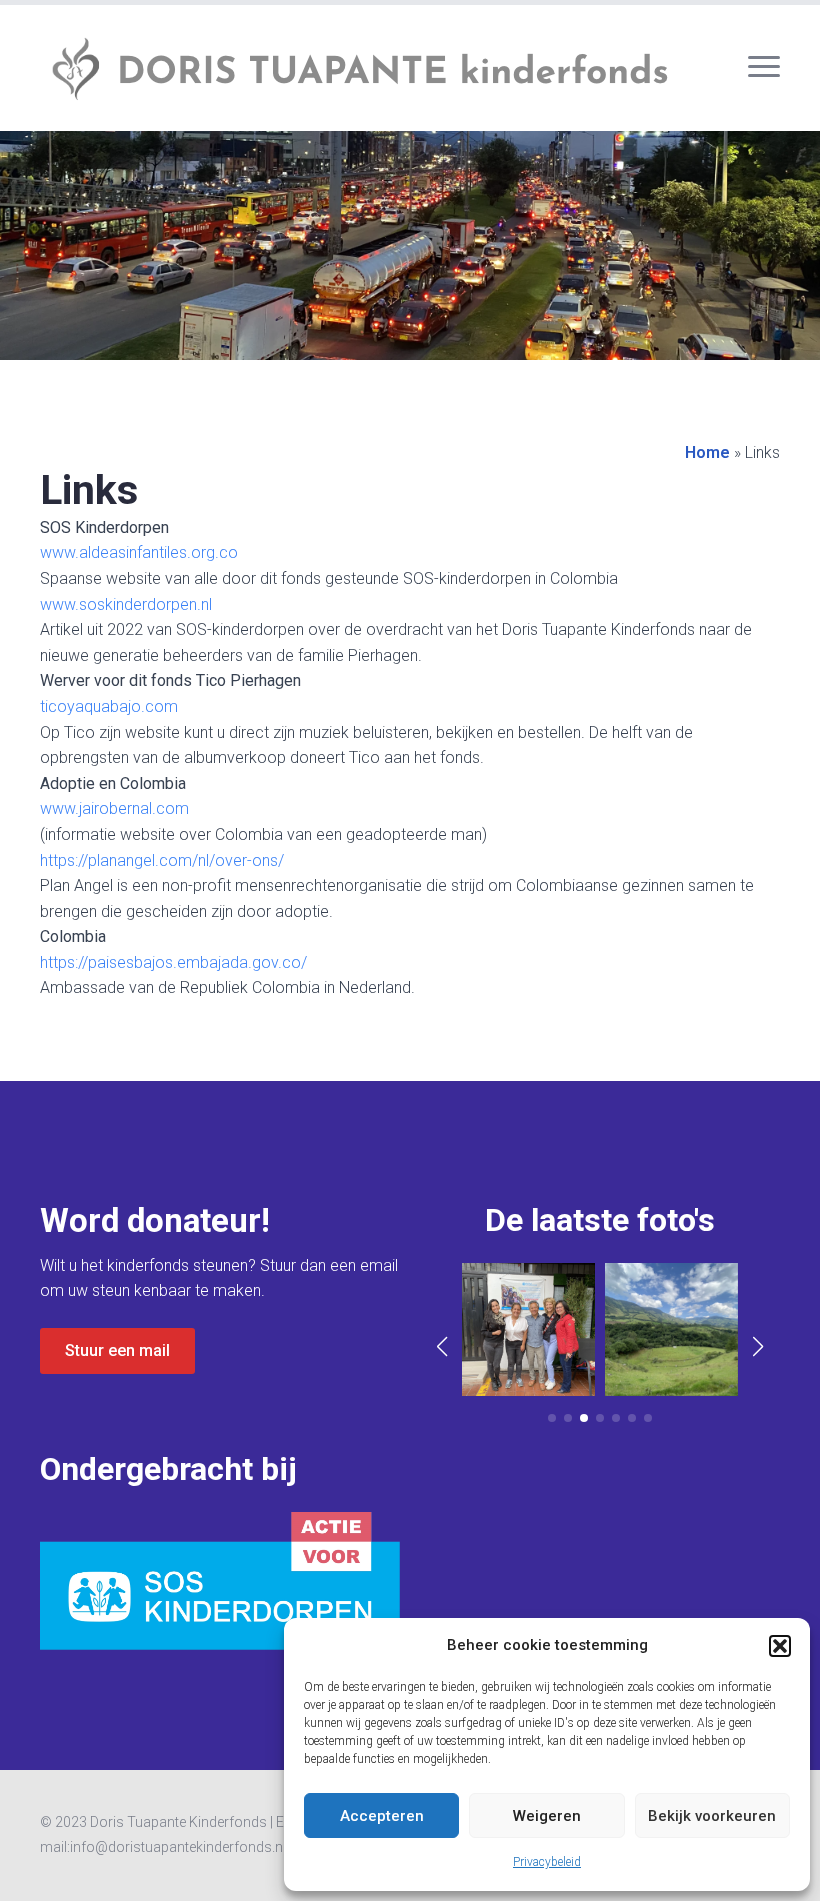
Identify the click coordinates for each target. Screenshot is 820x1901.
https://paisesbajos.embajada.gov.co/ (173, 962)
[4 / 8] (671, 1329)
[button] (780, 1646)
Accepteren (382, 1816)
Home (707, 452)
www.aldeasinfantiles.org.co (139, 552)
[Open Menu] (764, 66)
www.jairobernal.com (114, 808)
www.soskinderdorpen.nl (126, 604)
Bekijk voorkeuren (712, 1816)
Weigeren (547, 1816)
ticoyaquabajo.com (109, 706)
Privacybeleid (547, 1862)
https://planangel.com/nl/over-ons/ (162, 860)
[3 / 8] (528, 1329)
